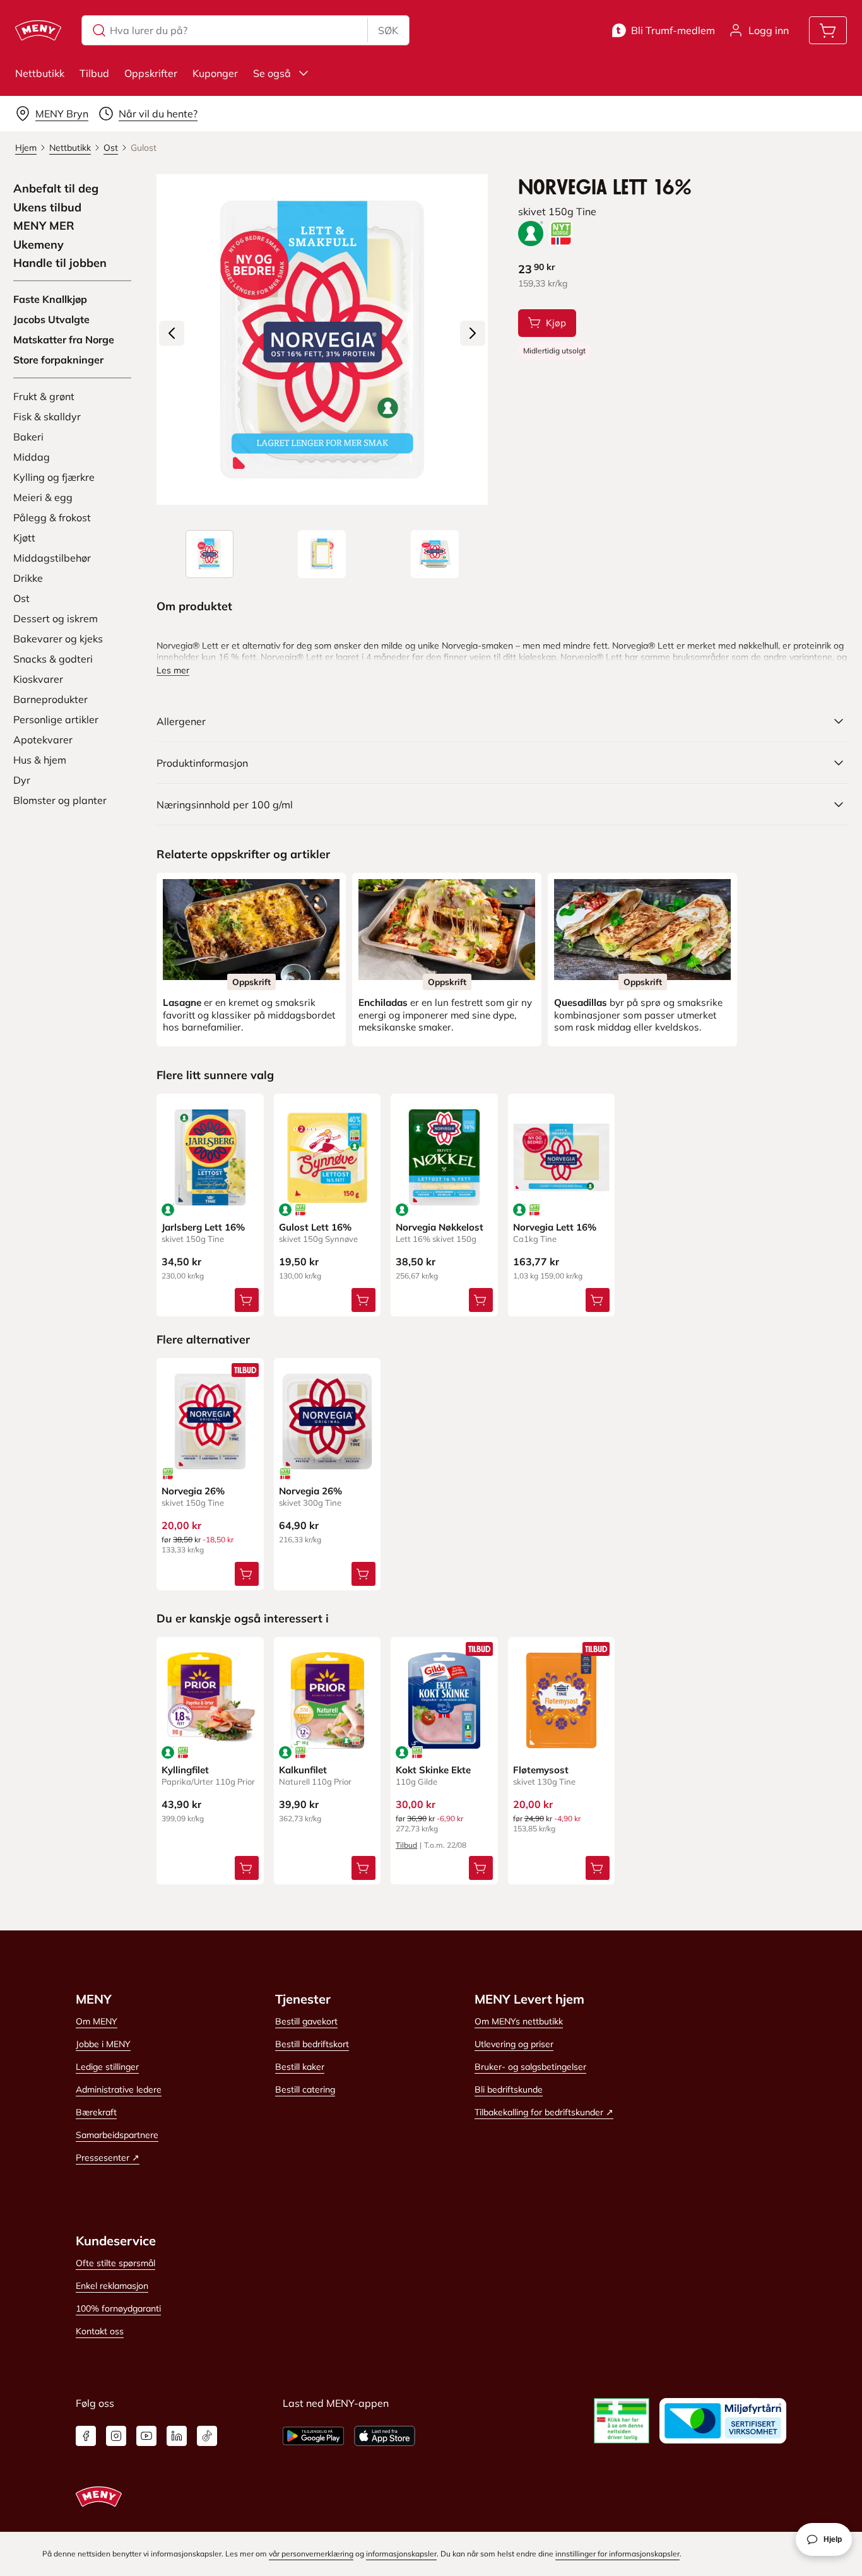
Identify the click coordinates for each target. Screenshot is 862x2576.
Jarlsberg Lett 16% (203, 1227)
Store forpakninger (58, 360)
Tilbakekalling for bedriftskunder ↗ (544, 2112)
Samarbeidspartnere (117, 2135)
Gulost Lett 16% (315, 1227)
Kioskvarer (38, 679)
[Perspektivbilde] (435, 554)
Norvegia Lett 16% (555, 1227)
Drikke (28, 578)
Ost (21, 598)
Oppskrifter (151, 73)
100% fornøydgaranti (118, 2308)
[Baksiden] (322, 554)
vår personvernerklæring (311, 2554)
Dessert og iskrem (56, 618)
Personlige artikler (56, 719)
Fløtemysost (541, 1770)
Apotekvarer (43, 740)
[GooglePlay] (313, 2436)
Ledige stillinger (107, 2067)
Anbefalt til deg (56, 189)
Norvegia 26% (193, 1491)
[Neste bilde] (473, 333)
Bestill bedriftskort (312, 2044)
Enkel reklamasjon (112, 2286)
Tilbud (94, 73)
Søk (388, 30)
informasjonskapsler (401, 2554)
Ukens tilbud (47, 208)
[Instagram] (116, 2436)
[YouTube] (146, 2436)
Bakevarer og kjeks (58, 639)
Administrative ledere (119, 2089)
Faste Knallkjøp (50, 299)
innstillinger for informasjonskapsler (617, 2554)
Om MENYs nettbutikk (519, 2021)
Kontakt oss (100, 2331)
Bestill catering (305, 2089)
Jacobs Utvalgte (51, 319)
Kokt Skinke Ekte (433, 1770)
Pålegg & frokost (52, 517)
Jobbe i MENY (103, 2044)
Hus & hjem (40, 760)
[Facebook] (86, 2436)
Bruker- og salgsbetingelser (530, 2067)
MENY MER (44, 226)
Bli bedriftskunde (509, 2089)
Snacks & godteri (53, 659)
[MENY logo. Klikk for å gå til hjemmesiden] (38, 30)
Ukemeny (38, 245)
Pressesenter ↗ (108, 2158)
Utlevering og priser (514, 2044)
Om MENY (97, 2021)
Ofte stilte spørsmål (115, 2263)
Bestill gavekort (306, 2021)
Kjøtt (24, 538)
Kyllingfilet (185, 1770)
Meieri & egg (43, 497)
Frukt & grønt (44, 396)
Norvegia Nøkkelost (440, 1227)
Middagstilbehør (52, 558)
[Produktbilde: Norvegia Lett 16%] (210, 554)
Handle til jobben (60, 263)
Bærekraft (96, 2112)
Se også (272, 73)
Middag (32, 457)
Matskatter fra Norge (64, 340)
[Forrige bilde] (172, 333)
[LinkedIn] (177, 2436)
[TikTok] (207, 2436)
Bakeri (28, 437)
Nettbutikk (40, 73)
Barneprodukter (50, 699)
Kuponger (215, 73)
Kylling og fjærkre (54, 477)
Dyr (22, 780)
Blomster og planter (60, 800)
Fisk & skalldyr (47, 417)
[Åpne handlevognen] (828, 30)
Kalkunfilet (303, 1770)
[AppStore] (385, 2436)
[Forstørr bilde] (322, 340)
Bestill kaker (300, 2067)
